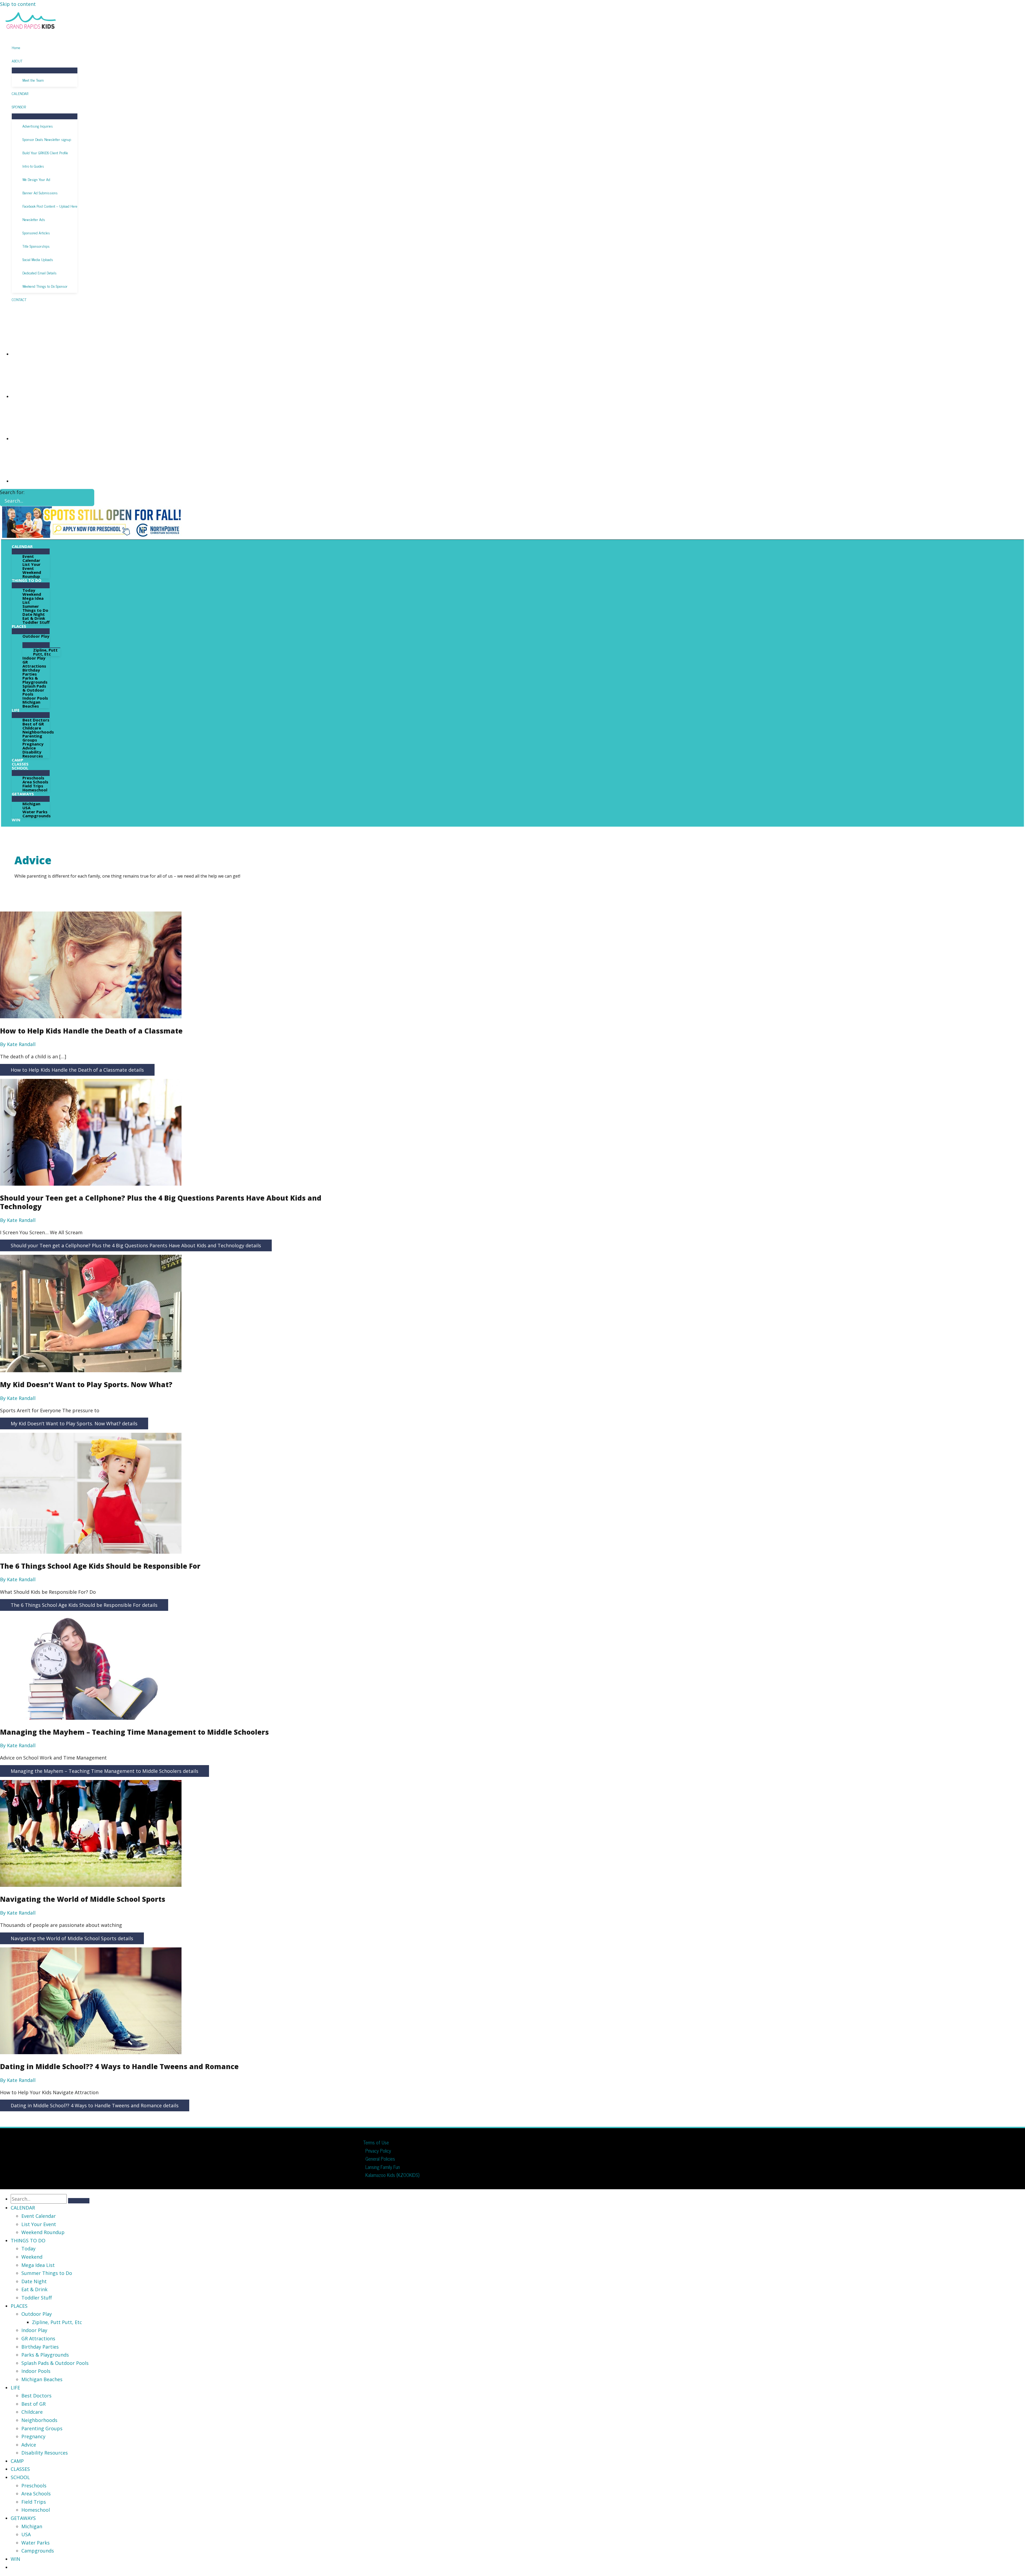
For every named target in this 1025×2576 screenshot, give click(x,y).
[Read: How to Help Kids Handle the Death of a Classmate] (91, 1016)
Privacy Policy (378, 2151)
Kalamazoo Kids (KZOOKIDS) (392, 2175)
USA (26, 2534)
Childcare (32, 2412)
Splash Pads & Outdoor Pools (55, 2363)
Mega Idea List (38, 2265)
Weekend (32, 2257)
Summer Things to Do (47, 2273)
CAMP (17, 2461)
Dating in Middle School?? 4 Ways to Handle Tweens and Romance (119, 2066)
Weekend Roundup (43, 2232)
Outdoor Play (37, 2314)
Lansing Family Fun (383, 2167)
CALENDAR (20, 93)
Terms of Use (376, 2142)
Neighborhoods (39, 2420)
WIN (15, 2559)
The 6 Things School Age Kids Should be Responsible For (100, 1566)
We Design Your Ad (36, 179)
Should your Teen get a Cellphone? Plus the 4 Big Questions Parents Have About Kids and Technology (161, 1202)
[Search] (88, 498)
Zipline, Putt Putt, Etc (57, 2322)
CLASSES (20, 2469)
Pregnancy (33, 2436)
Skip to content (18, 4)
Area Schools (36, 2494)
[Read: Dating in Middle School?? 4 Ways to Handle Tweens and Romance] (91, 2052)
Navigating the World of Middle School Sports (83, 1899)
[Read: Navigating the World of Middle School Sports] (91, 1885)
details (77, 1070)
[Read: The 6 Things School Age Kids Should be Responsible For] (91, 1552)
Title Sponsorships (36, 246)
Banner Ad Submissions (40, 193)
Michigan (32, 2526)
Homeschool (36, 2510)
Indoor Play (34, 2330)
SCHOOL (20, 2477)
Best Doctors (36, 2396)
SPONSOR (19, 107)
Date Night (34, 2281)
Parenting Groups (42, 2428)
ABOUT (17, 61)
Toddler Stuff (37, 2298)
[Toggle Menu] (45, 70)
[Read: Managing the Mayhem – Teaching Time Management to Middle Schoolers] (91, 1718)
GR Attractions (38, 2338)
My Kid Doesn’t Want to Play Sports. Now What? (86, 1384)
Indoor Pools (36, 2371)
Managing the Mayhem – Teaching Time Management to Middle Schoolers (134, 1732)
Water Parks (36, 2543)
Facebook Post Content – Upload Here (50, 206)
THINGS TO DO (28, 2240)
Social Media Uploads (38, 259)
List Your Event (39, 2224)
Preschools (34, 2486)
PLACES (19, 2306)
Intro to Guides (33, 166)
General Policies (380, 2159)
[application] (35, 547)
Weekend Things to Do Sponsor (45, 286)
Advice (29, 2445)
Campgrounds (38, 2551)
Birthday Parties (40, 2347)
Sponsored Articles (36, 233)
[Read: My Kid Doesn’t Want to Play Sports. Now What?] (91, 1370)
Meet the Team (33, 80)
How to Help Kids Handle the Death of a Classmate (91, 1031)
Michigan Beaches (42, 2379)
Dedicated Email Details (40, 273)
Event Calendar (39, 2216)
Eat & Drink (34, 2289)
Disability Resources (45, 2453)
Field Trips (34, 2502)
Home (16, 47)
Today (28, 2248)
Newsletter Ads (34, 219)
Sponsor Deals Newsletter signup (47, 139)
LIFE (15, 2388)
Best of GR (33, 2404)
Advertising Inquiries (38, 126)
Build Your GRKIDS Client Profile (45, 153)
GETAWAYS (23, 2518)
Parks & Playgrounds (45, 2355)
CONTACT (19, 299)
